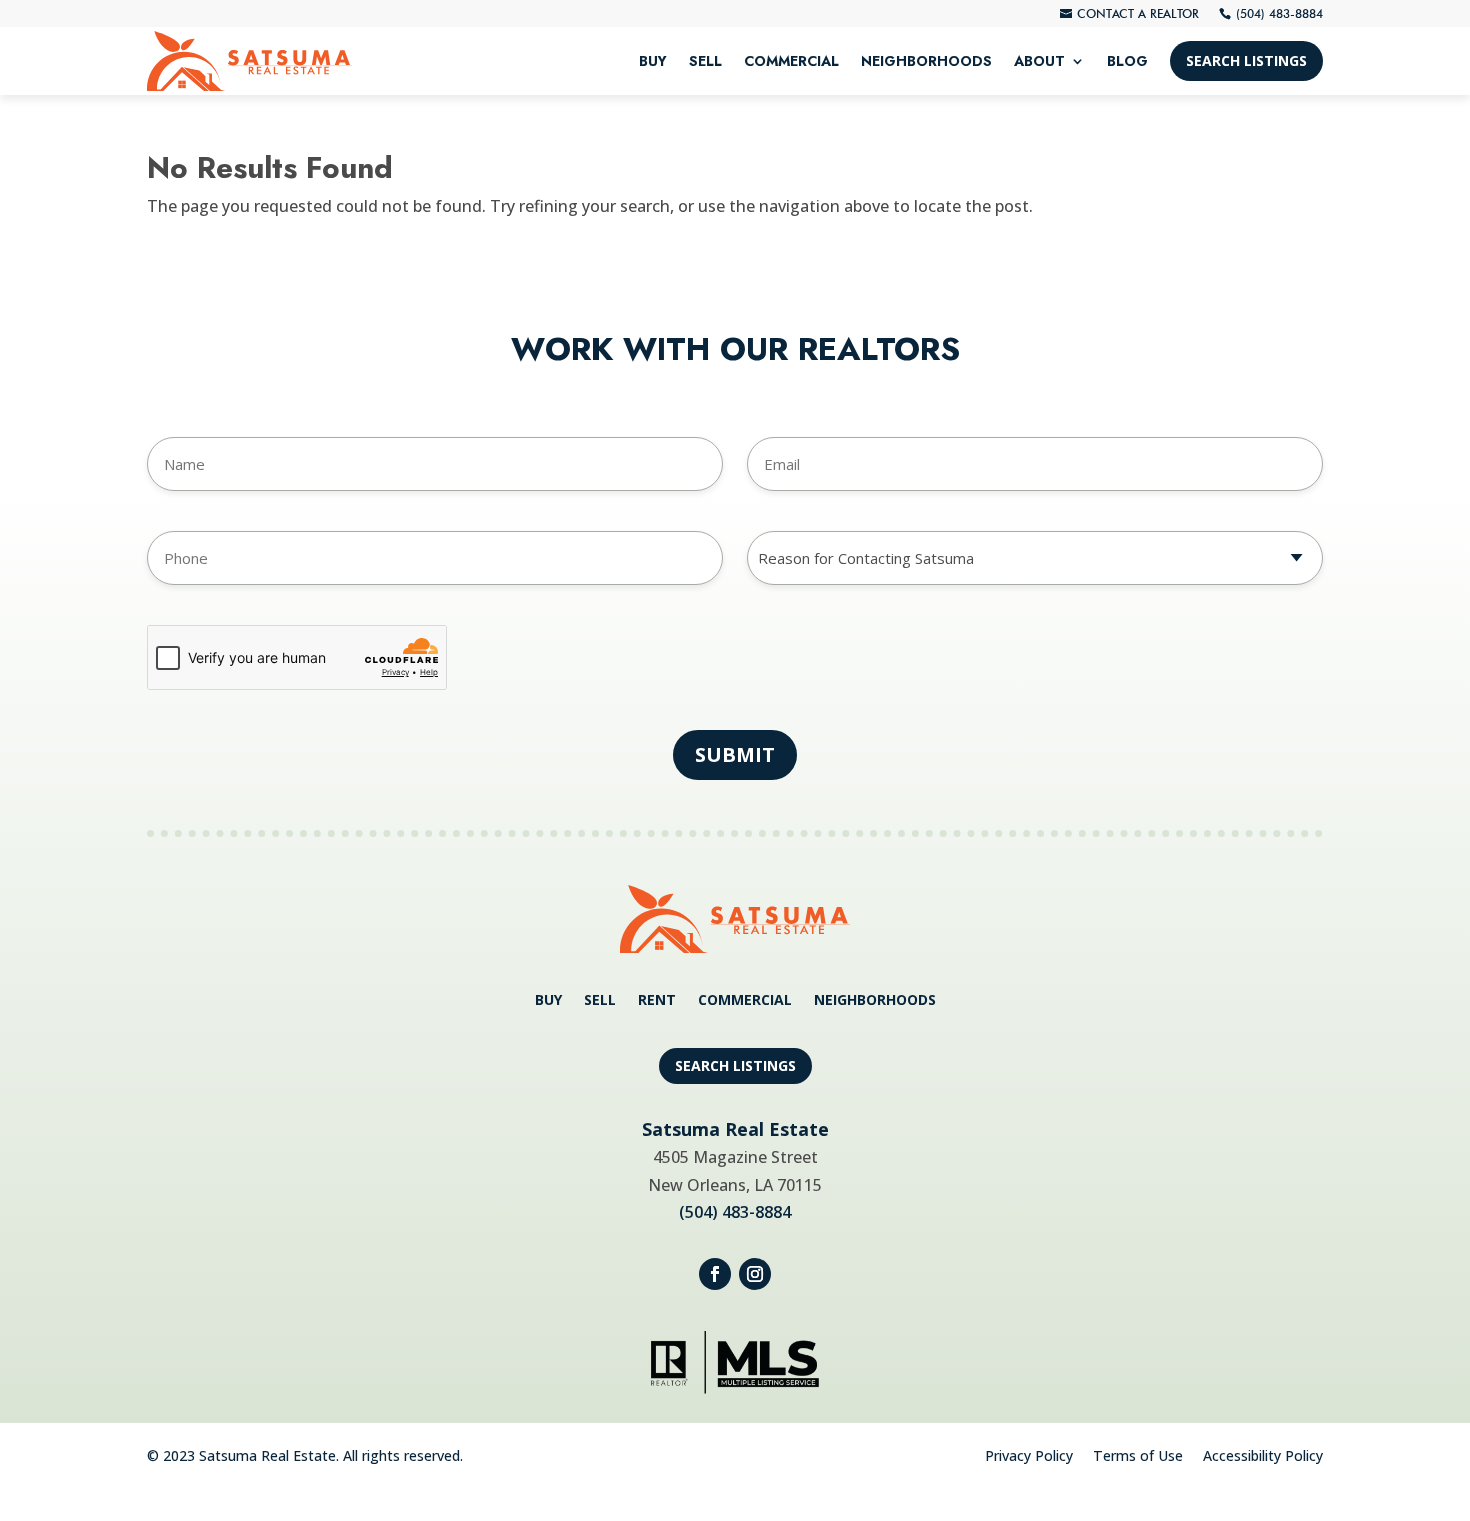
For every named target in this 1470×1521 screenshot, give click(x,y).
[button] (715, 1274)
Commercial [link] (791, 61)
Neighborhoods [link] (926, 61)
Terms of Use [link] (1138, 1455)
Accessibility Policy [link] (1263, 1455)
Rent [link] (657, 1001)
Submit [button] (735, 754)
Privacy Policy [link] (1029, 1455)
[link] (249, 61)
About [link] (1039, 61)
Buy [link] (653, 61)
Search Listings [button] (735, 1065)
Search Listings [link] (1246, 60)
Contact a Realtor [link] (1138, 13)
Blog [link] (1127, 61)
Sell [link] (705, 61)
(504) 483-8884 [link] (1279, 13)
